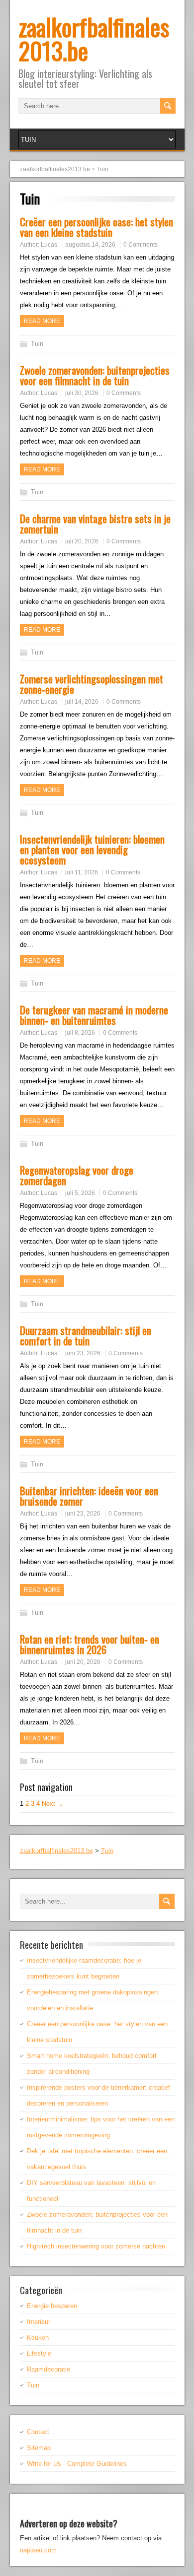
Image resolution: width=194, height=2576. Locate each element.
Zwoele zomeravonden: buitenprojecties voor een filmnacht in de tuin (95, 375)
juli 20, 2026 (82, 541)
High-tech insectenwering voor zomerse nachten (96, 2246)
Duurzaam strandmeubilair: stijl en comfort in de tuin (86, 1335)
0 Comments (141, 245)
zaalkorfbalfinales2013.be (94, 38)
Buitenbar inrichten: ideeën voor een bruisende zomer (89, 1496)
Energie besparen (52, 2306)
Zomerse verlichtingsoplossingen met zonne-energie (92, 684)
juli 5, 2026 (80, 1193)
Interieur (39, 2322)
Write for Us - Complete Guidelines (77, 2464)
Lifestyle (39, 2353)
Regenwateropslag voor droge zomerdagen (77, 1175)
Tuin (37, 344)
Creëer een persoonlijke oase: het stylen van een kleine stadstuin (97, 227)
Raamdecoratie (48, 2369)
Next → (53, 1804)
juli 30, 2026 (82, 393)
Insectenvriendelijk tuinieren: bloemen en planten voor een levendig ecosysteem (92, 849)
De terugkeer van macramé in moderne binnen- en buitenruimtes (94, 1015)
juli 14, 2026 (82, 702)
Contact (38, 2432)
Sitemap (39, 2448)
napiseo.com (38, 2550)
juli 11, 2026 (82, 872)
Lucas (49, 245)
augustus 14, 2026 (90, 245)
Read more (42, 321)
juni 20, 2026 (83, 1662)
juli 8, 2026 (80, 1033)
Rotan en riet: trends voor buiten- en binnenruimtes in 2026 (90, 1644)
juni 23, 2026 (83, 1353)
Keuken (38, 2338)
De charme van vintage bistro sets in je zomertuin (95, 524)
